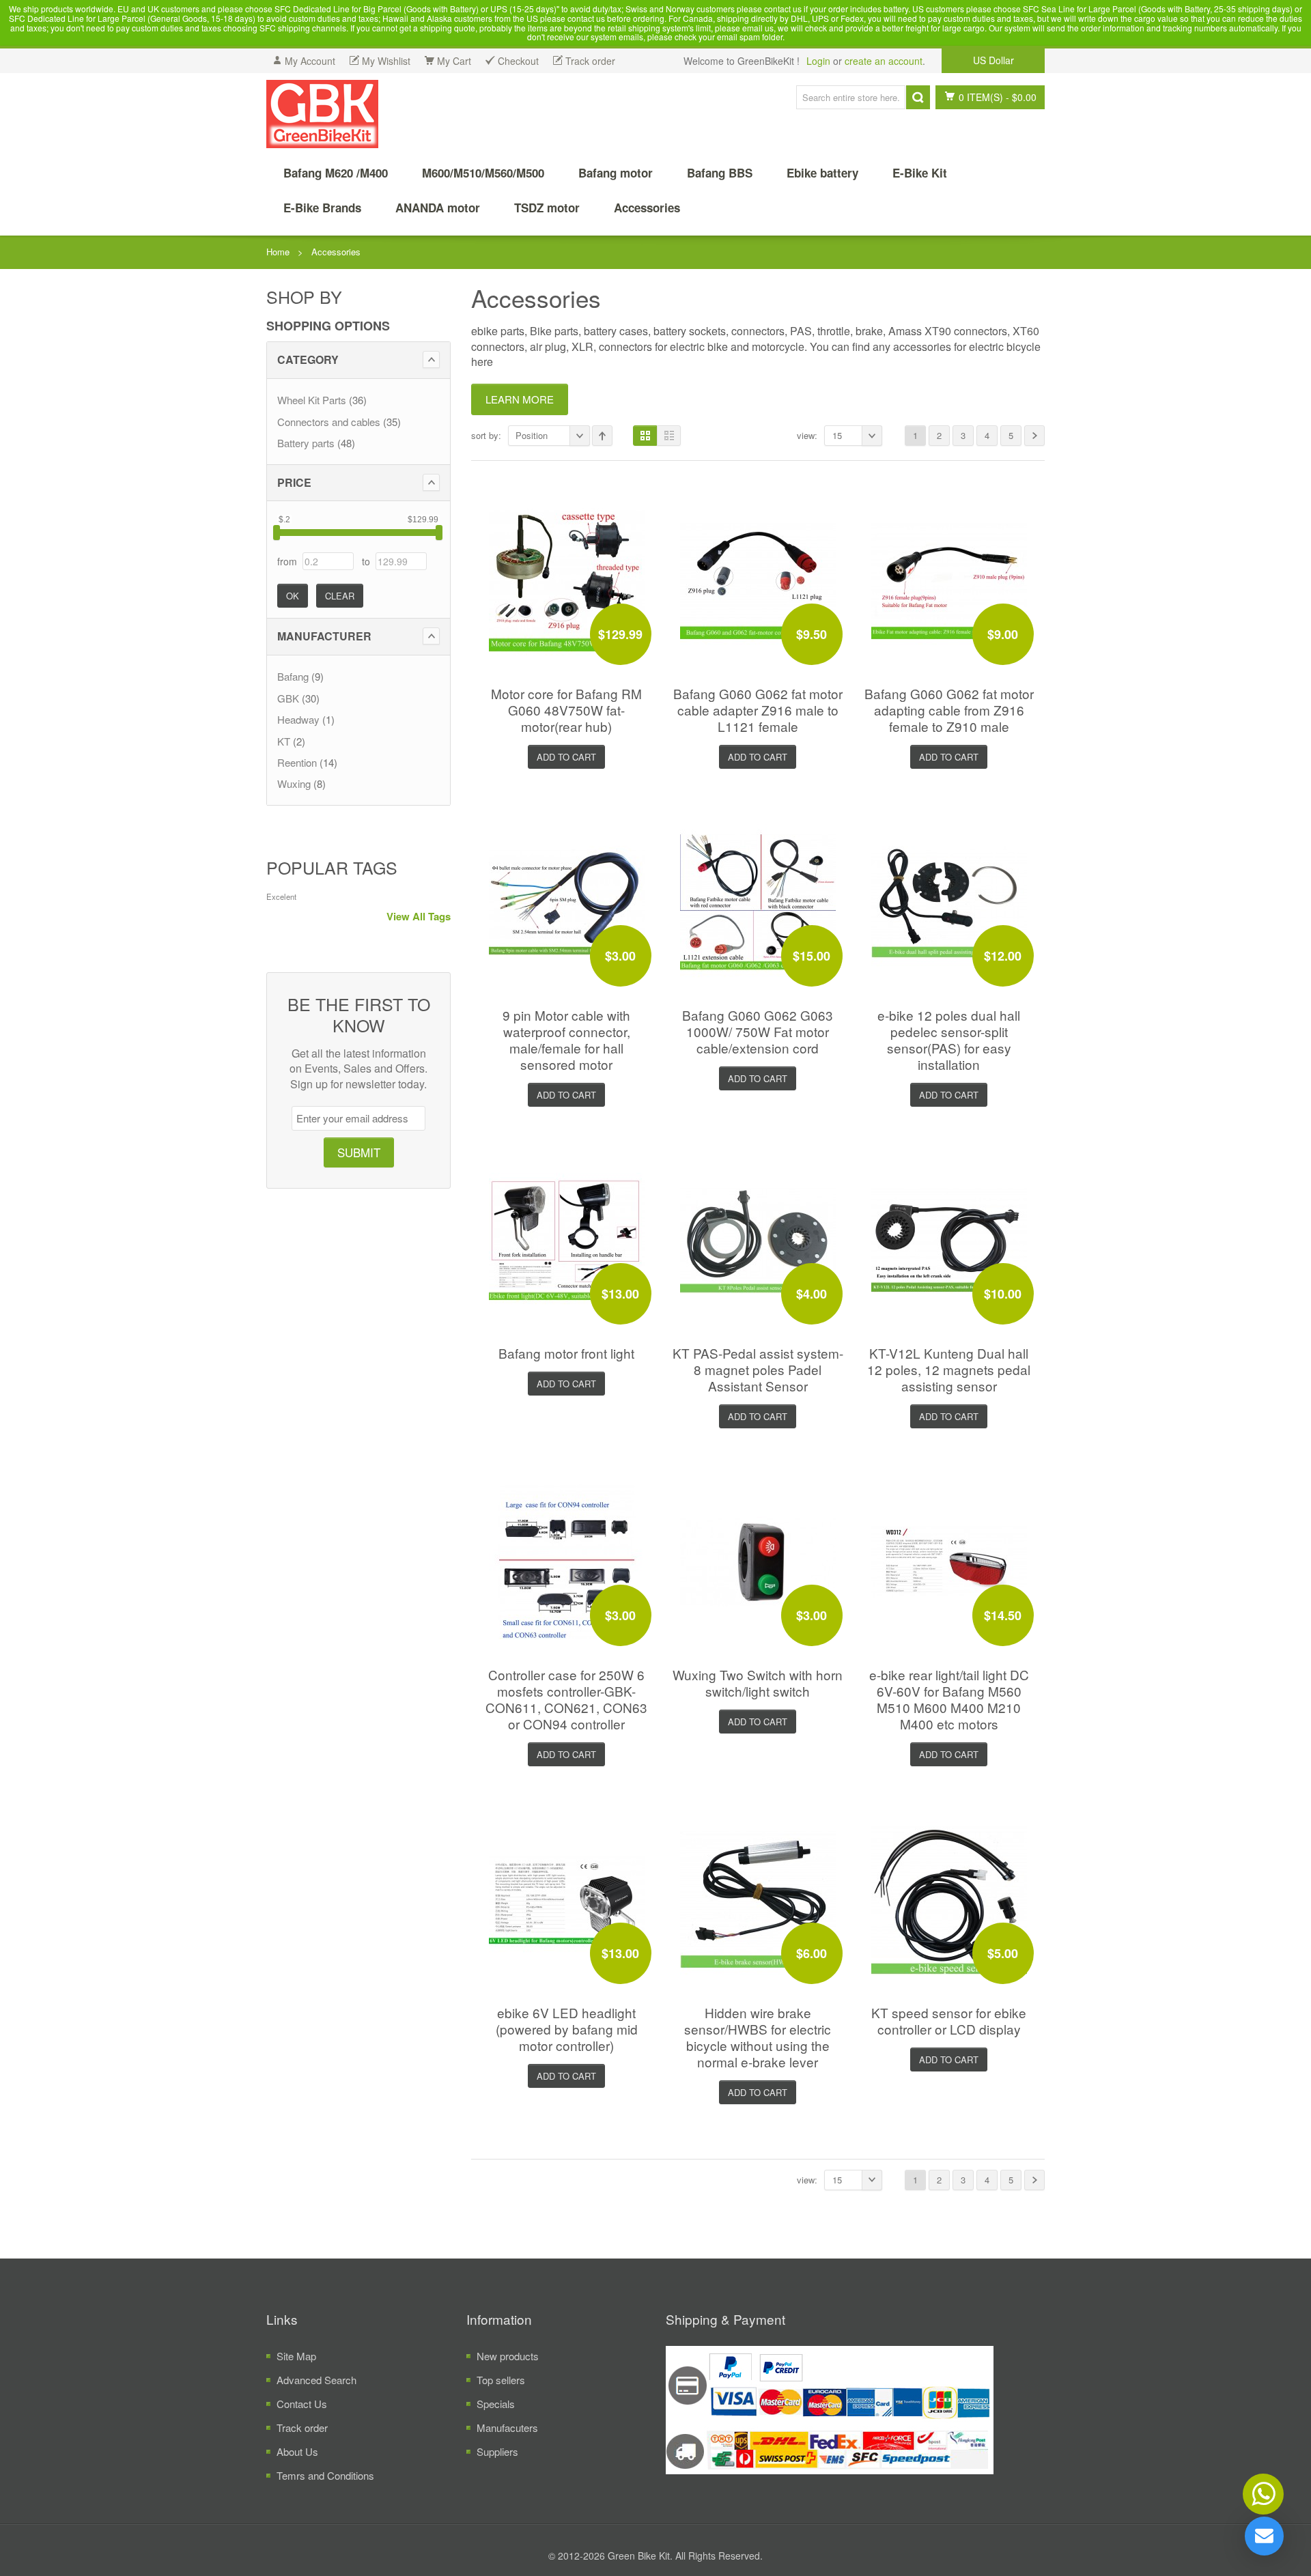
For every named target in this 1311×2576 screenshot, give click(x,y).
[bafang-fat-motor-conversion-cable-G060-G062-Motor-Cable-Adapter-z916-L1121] (758, 579)
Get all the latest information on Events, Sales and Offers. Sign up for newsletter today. (358, 1069)
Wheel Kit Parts (312, 400)
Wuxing (294, 783)
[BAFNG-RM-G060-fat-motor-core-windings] (567, 579)
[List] (669, 436)
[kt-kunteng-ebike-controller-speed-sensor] (949, 1898)
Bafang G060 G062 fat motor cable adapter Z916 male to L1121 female (758, 710)
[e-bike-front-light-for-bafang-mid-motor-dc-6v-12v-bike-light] (567, 1238)
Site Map (296, 2356)
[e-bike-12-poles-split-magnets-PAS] (949, 900)
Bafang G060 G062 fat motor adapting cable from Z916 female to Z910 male (949, 710)
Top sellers (501, 2380)
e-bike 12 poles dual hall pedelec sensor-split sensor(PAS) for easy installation (949, 1039)
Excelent (281, 896)
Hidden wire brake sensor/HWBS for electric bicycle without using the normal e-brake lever (758, 2037)
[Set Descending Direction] (602, 436)
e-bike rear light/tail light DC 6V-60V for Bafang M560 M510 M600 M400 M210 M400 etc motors (949, 1699)
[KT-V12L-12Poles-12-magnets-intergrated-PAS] (949, 1238)
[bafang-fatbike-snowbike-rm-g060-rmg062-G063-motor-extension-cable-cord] (758, 900)
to (366, 561)
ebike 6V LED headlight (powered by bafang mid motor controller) (567, 2029)
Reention (297, 762)
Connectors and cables (329, 422)
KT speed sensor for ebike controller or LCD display (949, 2021)
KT (284, 741)
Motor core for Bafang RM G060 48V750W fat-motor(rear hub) (566, 710)
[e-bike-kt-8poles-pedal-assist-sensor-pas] (758, 1238)
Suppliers (497, 2451)
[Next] (1034, 436)
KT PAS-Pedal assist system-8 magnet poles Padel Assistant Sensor (758, 1369)
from (287, 561)
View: (807, 435)
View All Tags (419, 917)
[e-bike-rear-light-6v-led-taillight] (949, 1560)
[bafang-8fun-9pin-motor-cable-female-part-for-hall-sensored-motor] (567, 900)
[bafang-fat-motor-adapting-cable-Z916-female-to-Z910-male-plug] (949, 579)
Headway (298, 719)
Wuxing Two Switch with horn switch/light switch (758, 1683)
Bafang (293, 676)
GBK (288, 698)
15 (837, 435)
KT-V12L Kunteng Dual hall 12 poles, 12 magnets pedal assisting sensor (949, 1369)
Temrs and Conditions (325, 2475)
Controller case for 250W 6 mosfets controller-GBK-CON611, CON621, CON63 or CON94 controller (566, 1699)
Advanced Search (316, 2380)
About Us (297, 2451)
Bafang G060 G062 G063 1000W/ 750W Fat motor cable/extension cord (758, 1031)
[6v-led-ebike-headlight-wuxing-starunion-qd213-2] (567, 1898)
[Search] (918, 97)
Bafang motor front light (566, 1353)
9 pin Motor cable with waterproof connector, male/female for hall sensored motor (566, 1039)
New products (508, 2356)
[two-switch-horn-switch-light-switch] (758, 1560)
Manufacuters (507, 2428)
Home (278, 252)
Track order (302, 2428)
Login (818, 61)
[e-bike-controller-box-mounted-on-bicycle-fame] (567, 1560)
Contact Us (302, 2404)
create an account (884, 61)
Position (532, 435)
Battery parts (306, 443)
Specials (496, 2404)
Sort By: (486, 435)
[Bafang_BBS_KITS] (322, 114)
